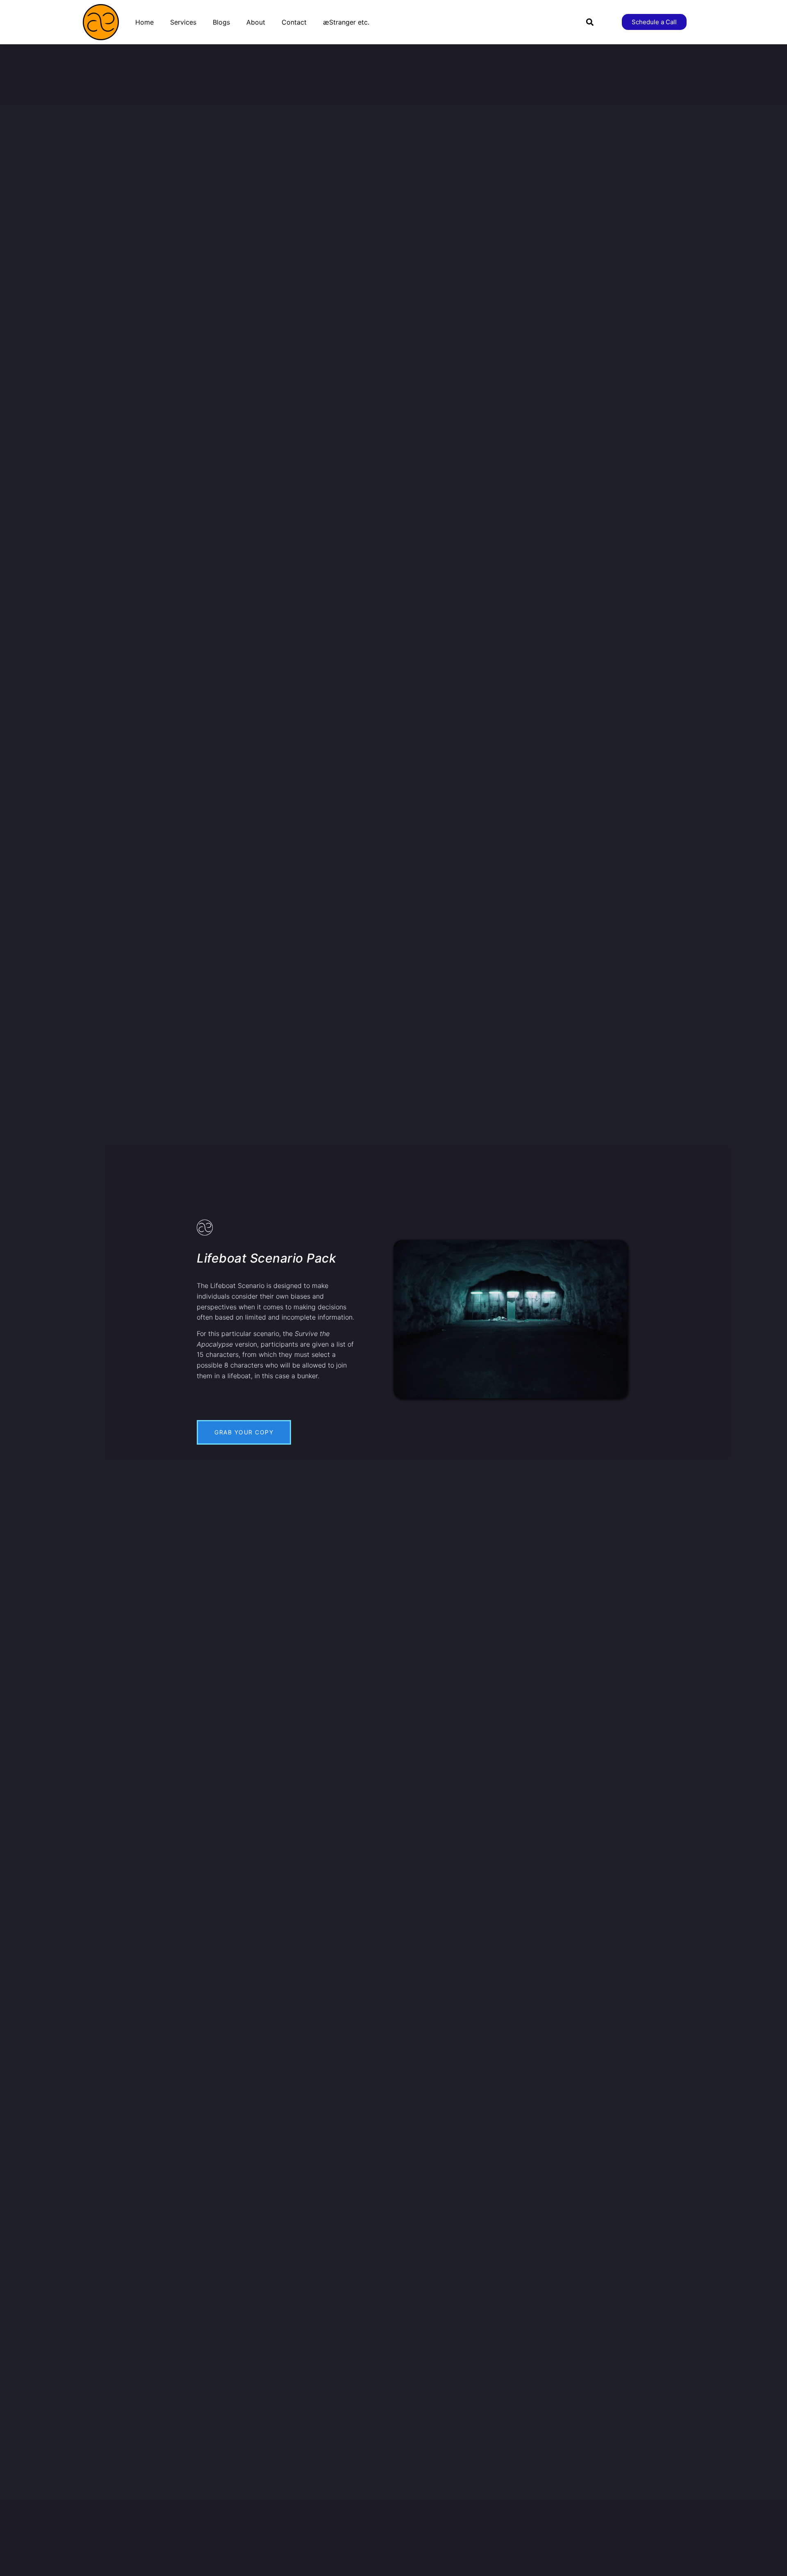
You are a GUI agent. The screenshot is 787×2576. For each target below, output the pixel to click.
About (256, 22)
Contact (294, 22)
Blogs (221, 22)
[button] (590, 22)
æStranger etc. (346, 22)
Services (183, 22)
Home (144, 22)
